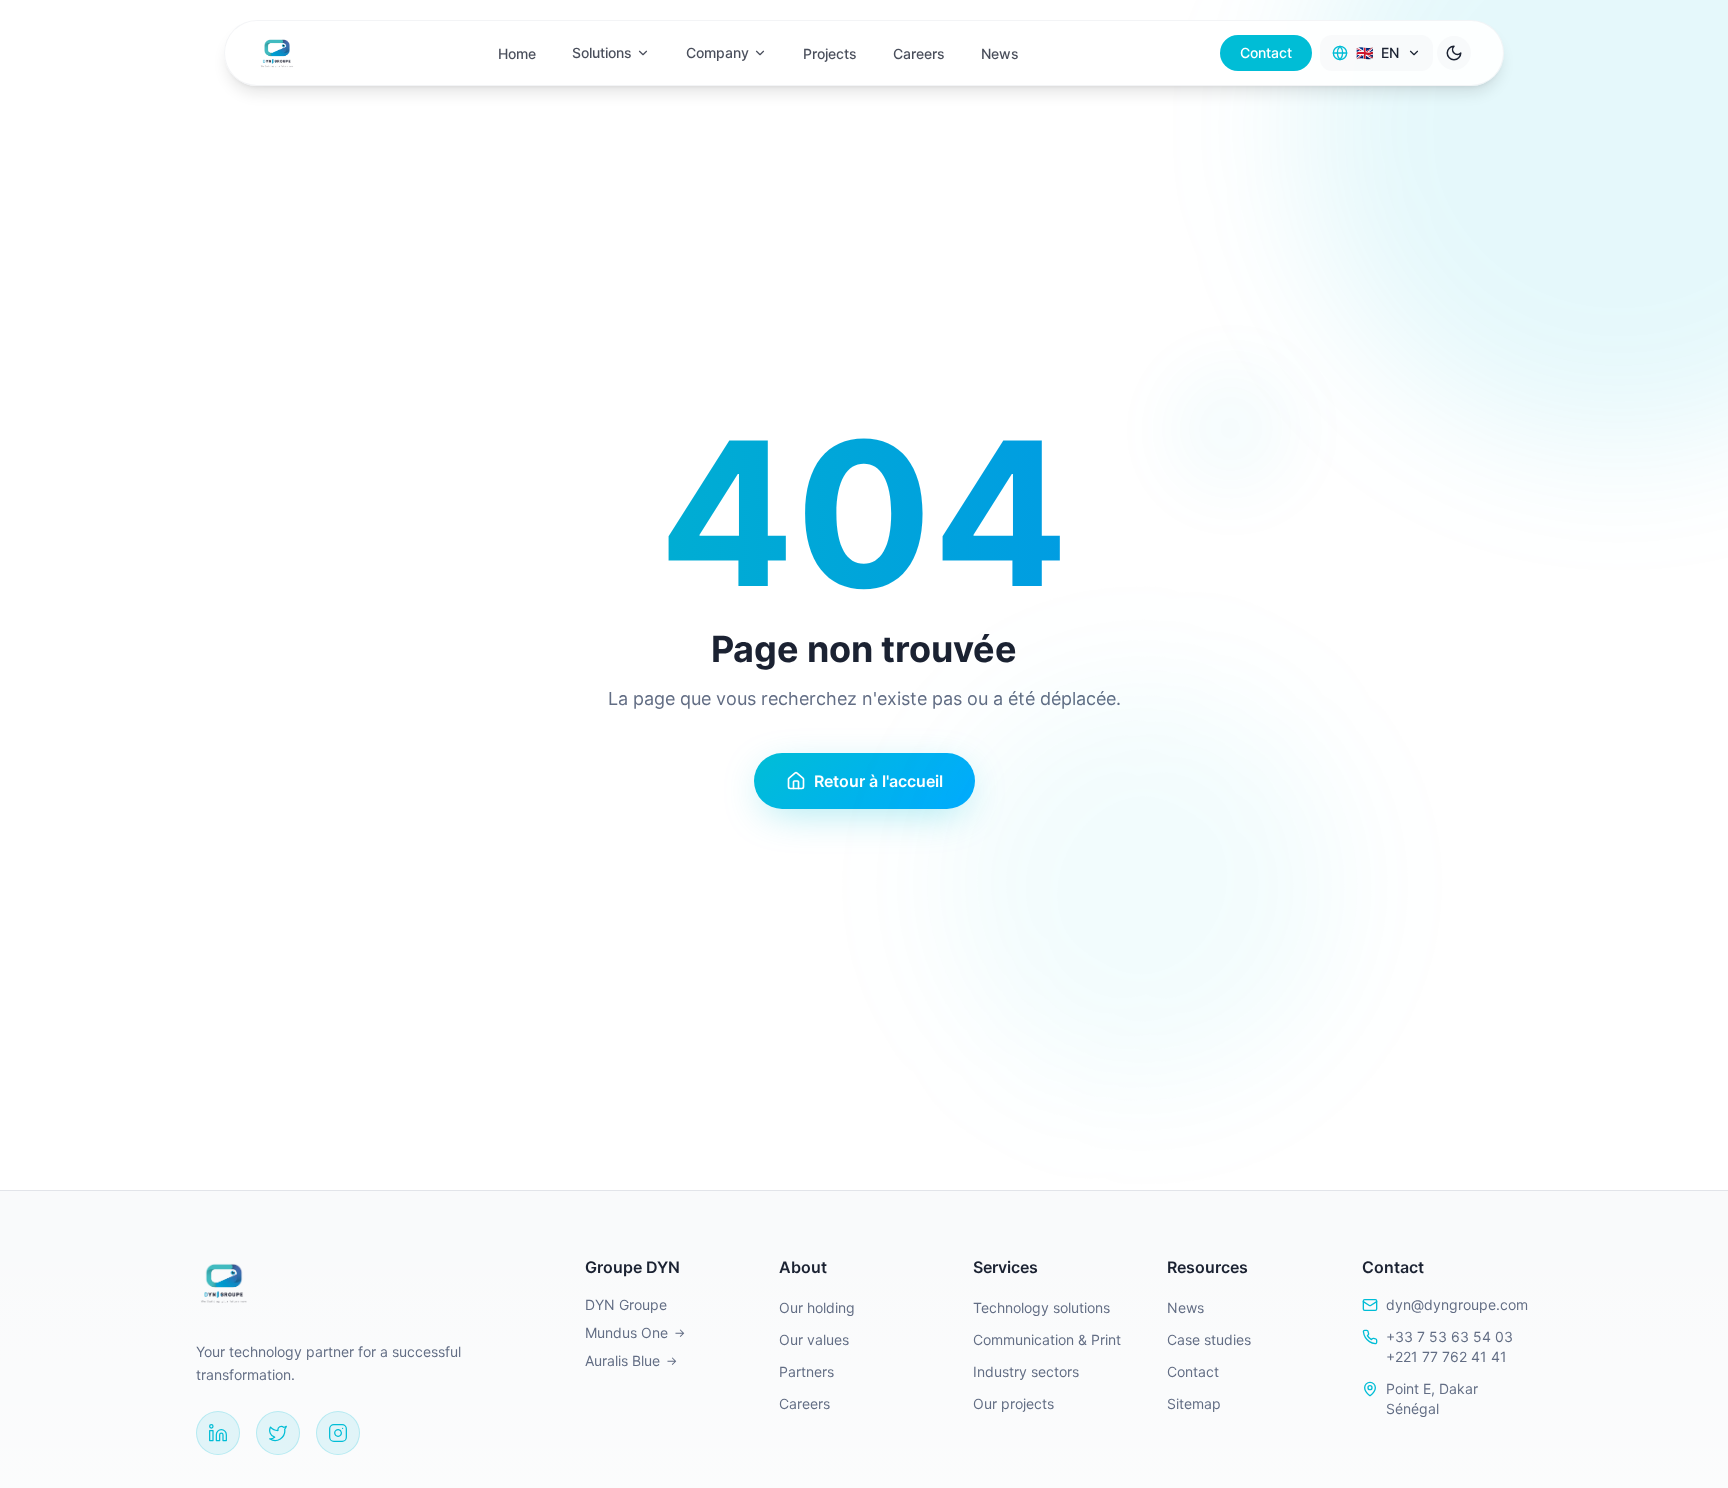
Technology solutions (1041, 1307)
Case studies (1209, 1339)
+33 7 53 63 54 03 (1449, 1336)
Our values (814, 1339)
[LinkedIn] (218, 1433)
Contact (1266, 52)
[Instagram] (338, 1433)
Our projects (1013, 1403)
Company (717, 52)
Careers (919, 53)
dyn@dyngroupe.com (1457, 1304)
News (1000, 53)
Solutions (602, 52)
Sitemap (1194, 1403)
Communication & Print (1047, 1339)
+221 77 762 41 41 (1446, 1356)
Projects (830, 53)
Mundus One (635, 1332)
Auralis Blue (631, 1360)
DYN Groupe (626, 1304)
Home (517, 53)
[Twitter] (278, 1433)
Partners (806, 1371)
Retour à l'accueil (878, 781)
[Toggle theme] (1454, 53)
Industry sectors (1026, 1371)
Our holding (817, 1307)
